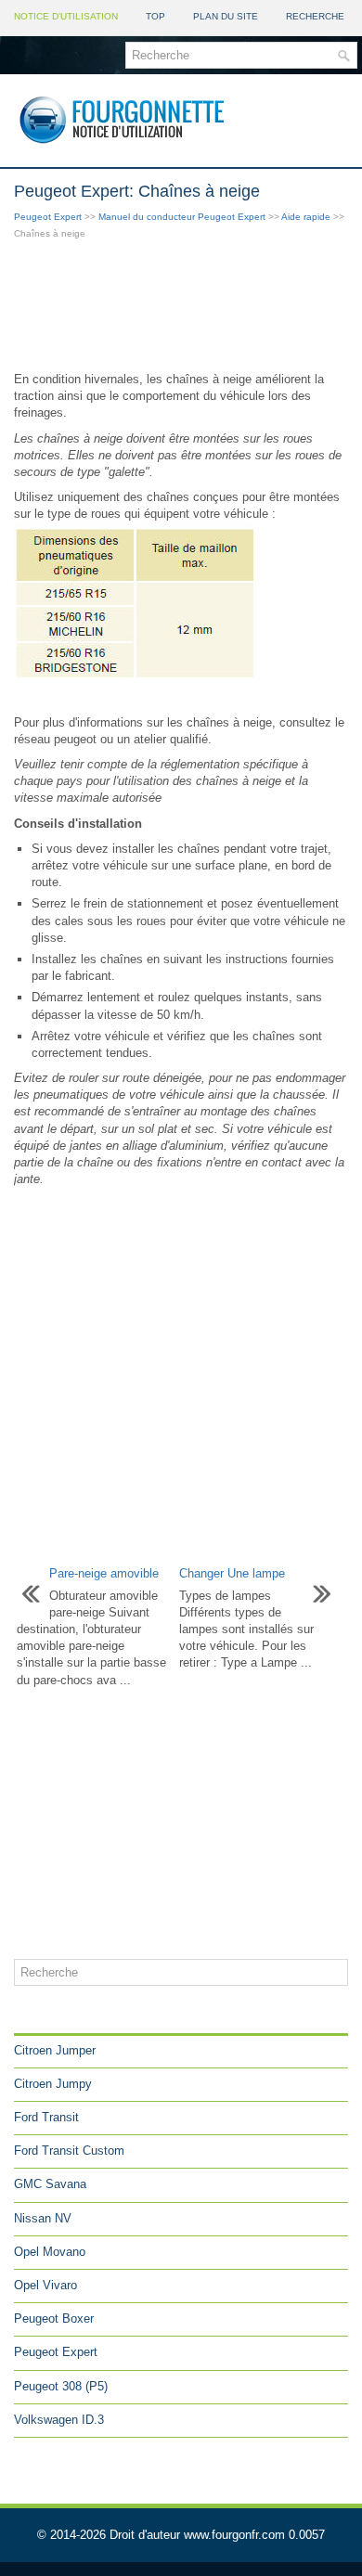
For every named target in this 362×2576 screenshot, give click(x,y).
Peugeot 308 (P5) (61, 2386)
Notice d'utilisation (66, 16)
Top (155, 16)
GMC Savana (50, 2184)
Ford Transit (46, 2117)
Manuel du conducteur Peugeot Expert (182, 217)
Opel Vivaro (45, 2285)
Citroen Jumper (55, 2050)
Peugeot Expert (48, 217)
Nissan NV (43, 2218)
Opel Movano (50, 2252)
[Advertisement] (181, 307)
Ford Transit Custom (69, 2151)
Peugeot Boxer (54, 2318)
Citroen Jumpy (53, 2084)
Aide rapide (306, 217)
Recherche (315, 16)
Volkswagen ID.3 (59, 2420)
